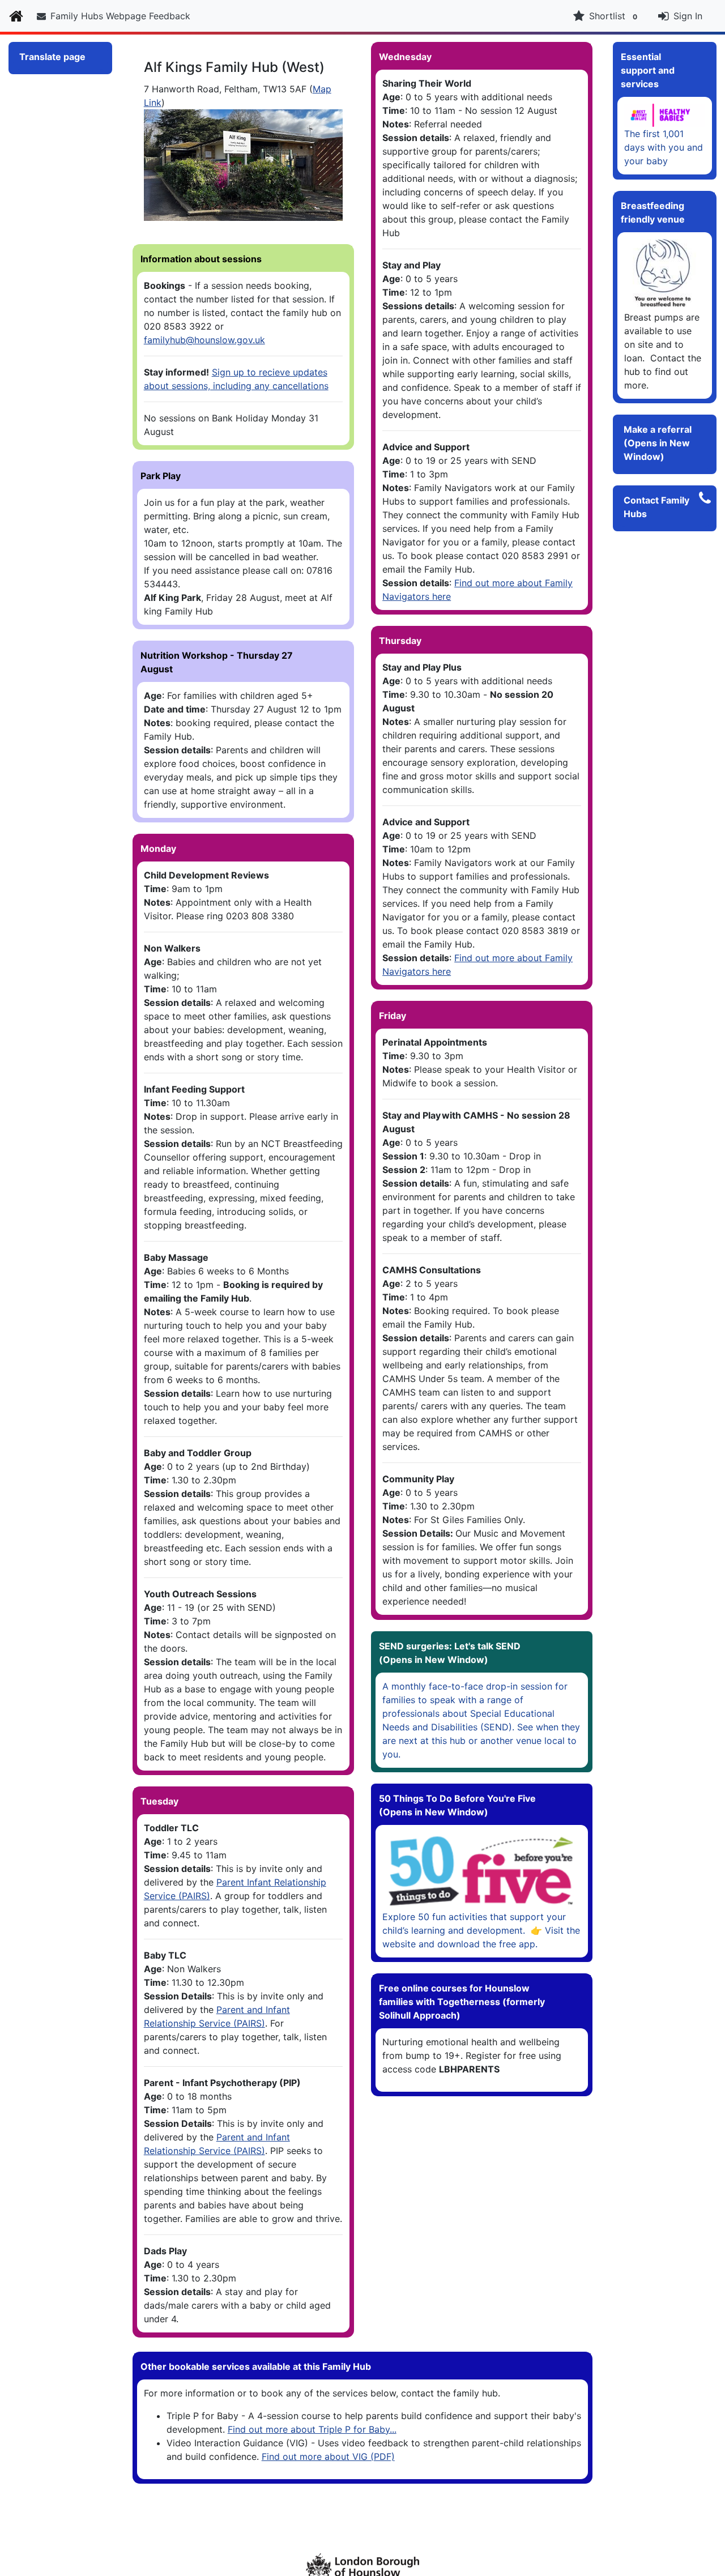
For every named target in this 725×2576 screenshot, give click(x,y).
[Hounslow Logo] (362, 2565)
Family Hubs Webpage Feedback (120, 16)
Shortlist (613, 16)
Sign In (688, 16)
